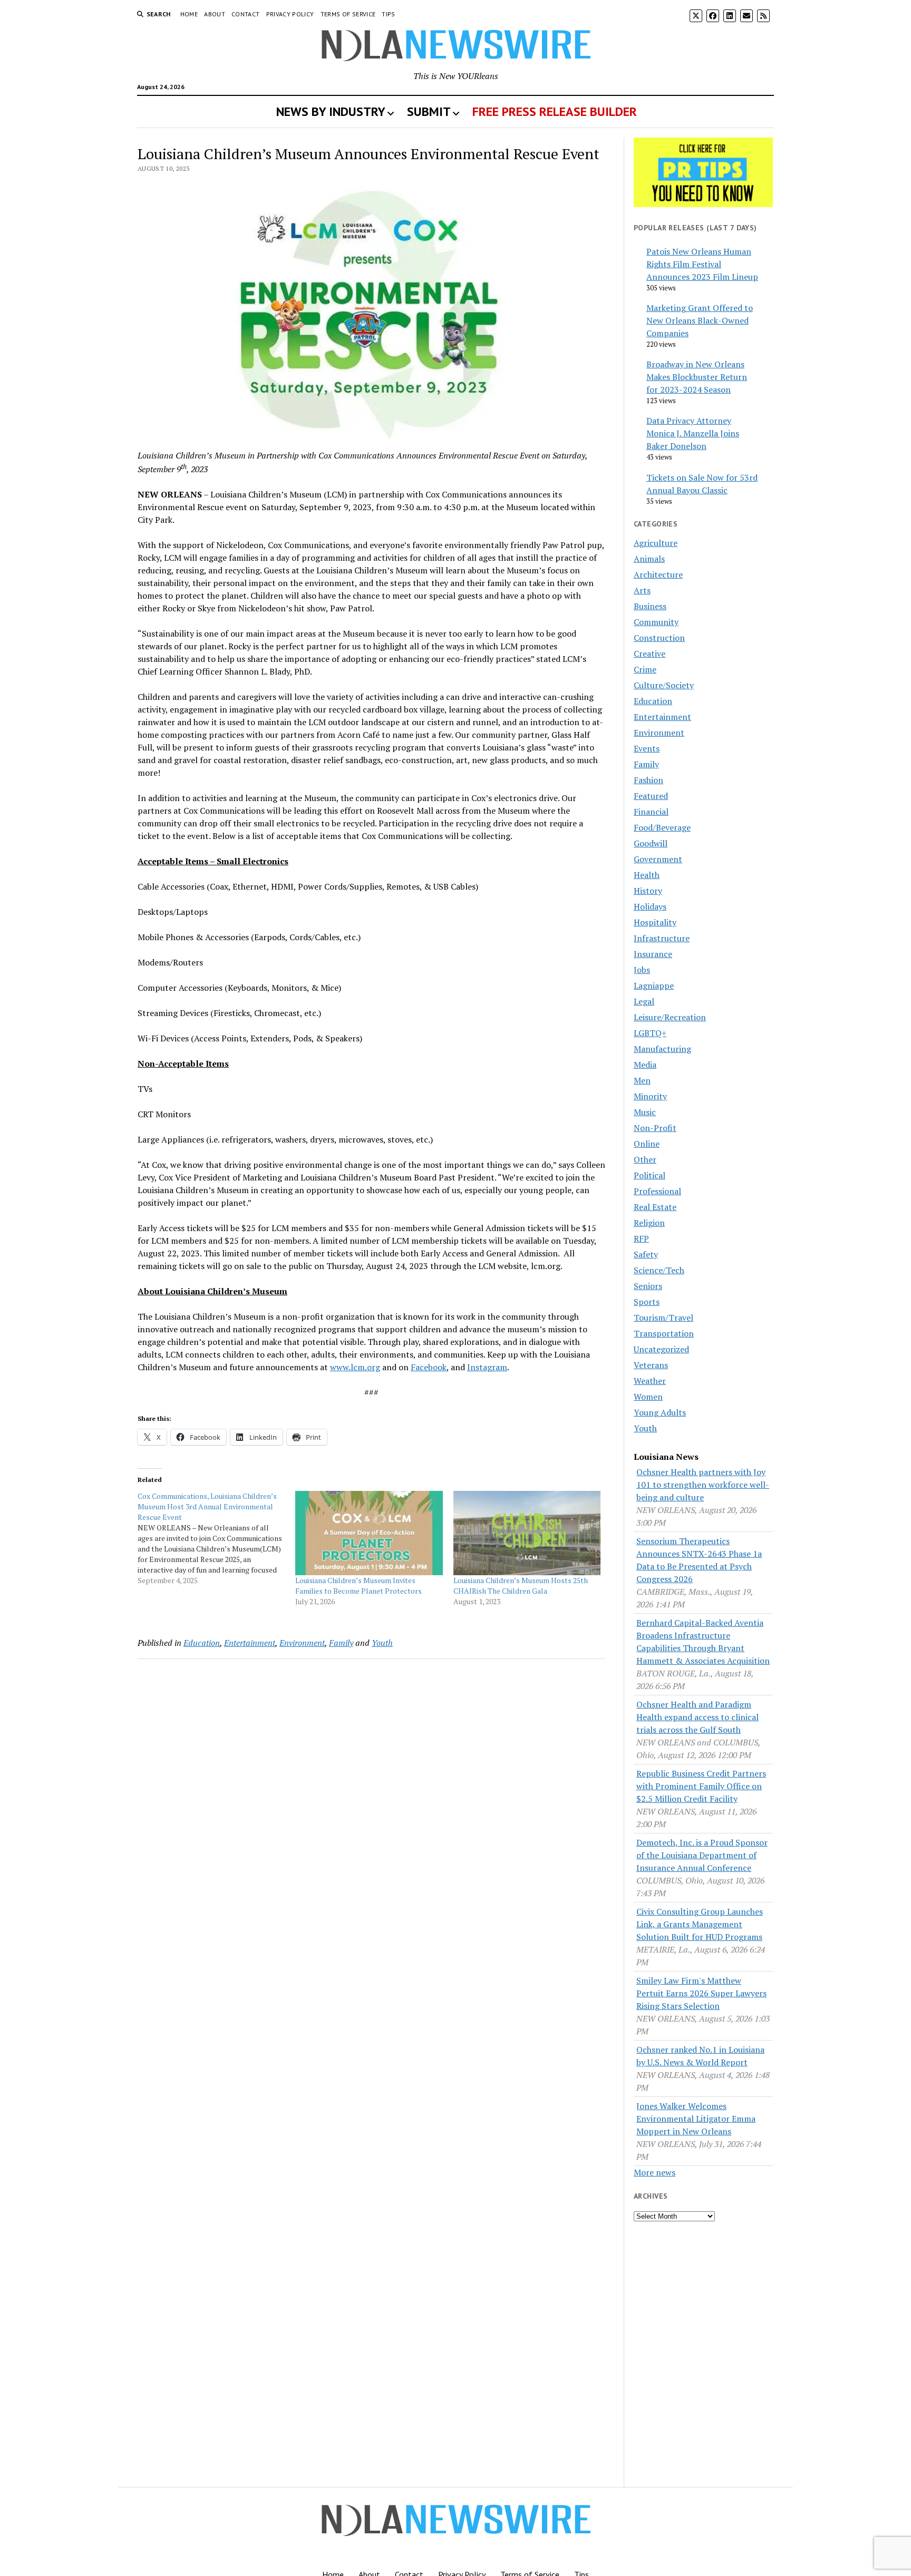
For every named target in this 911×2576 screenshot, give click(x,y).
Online (647, 1144)
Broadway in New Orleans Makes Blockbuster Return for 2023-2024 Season (697, 377)
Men (642, 1080)
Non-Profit (655, 1128)
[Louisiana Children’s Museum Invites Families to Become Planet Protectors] (369, 1533)
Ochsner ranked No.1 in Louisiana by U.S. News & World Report (700, 2056)
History (648, 891)
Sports (647, 1302)
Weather (650, 1381)
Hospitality (655, 922)
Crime (645, 669)
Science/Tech (659, 1270)
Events (647, 748)
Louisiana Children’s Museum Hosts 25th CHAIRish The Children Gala (521, 1585)
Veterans (651, 1365)
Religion (649, 1223)
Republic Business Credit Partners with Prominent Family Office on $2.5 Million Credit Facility (701, 1786)
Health (647, 875)
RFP (641, 1238)
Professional (657, 1191)
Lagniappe (654, 985)
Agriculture (656, 543)
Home (189, 14)
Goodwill (651, 843)
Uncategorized (661, 1349)
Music (645, 1112)
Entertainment (250, 1643)
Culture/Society (664, 685)
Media (645, 1065)
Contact (246, 14)
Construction (659, 638)
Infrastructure (662, 938)
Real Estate (655, 1207)
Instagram (487, 1367)
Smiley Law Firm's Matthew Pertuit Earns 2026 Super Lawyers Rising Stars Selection (701, 1993)
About (215, 14)
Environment (302, 1643)
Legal (644, 1001)
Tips (388, 14)
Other (645, 1159)
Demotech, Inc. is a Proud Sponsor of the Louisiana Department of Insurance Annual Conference (702, 1855)
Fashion (648, 780)
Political (650, 1175)
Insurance (653, 954)
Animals (649, 559)
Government (658, 859)
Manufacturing (662, 1049)
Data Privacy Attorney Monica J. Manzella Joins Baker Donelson (693, 433)
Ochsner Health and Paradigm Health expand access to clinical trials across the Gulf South (697, 1717)
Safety (646, 1254)
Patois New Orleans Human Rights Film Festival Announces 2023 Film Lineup (702, 264)
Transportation (664, 1333)
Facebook (429, 1367)
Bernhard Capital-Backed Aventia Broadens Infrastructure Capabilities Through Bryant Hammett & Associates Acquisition (703, 1642)
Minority (650, 1096)
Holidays (650, 906)
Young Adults (660, 1412)
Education (202, 1643)
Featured (651, 796)
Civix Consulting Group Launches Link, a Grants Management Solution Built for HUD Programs (700, 1924)
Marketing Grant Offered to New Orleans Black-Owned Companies (700, 320)
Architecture (658, 574)
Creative (650, 653)
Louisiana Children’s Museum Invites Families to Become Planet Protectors (358, 1585)
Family (341, 1643)
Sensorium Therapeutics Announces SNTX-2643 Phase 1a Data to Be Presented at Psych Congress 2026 (699, 1560)
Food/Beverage (662, 827)
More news (655, 2172)
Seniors (648, 1286)
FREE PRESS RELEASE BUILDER (555, 111)
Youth (382, 1643)
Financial (651, 812)
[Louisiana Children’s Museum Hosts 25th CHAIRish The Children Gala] (527, 1533)
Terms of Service (348, 14)
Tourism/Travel (663, 1318)
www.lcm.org (355, 1367)
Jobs (642, 970)
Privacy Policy (290, 14)
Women (648, 1397)
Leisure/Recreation (670, 1017)
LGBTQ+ (650, 1033)
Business (650, 606)
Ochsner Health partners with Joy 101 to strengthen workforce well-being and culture (703, 1485)
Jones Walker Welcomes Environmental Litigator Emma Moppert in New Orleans (696, 2119)
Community (656, 622)
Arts (642, 590)
